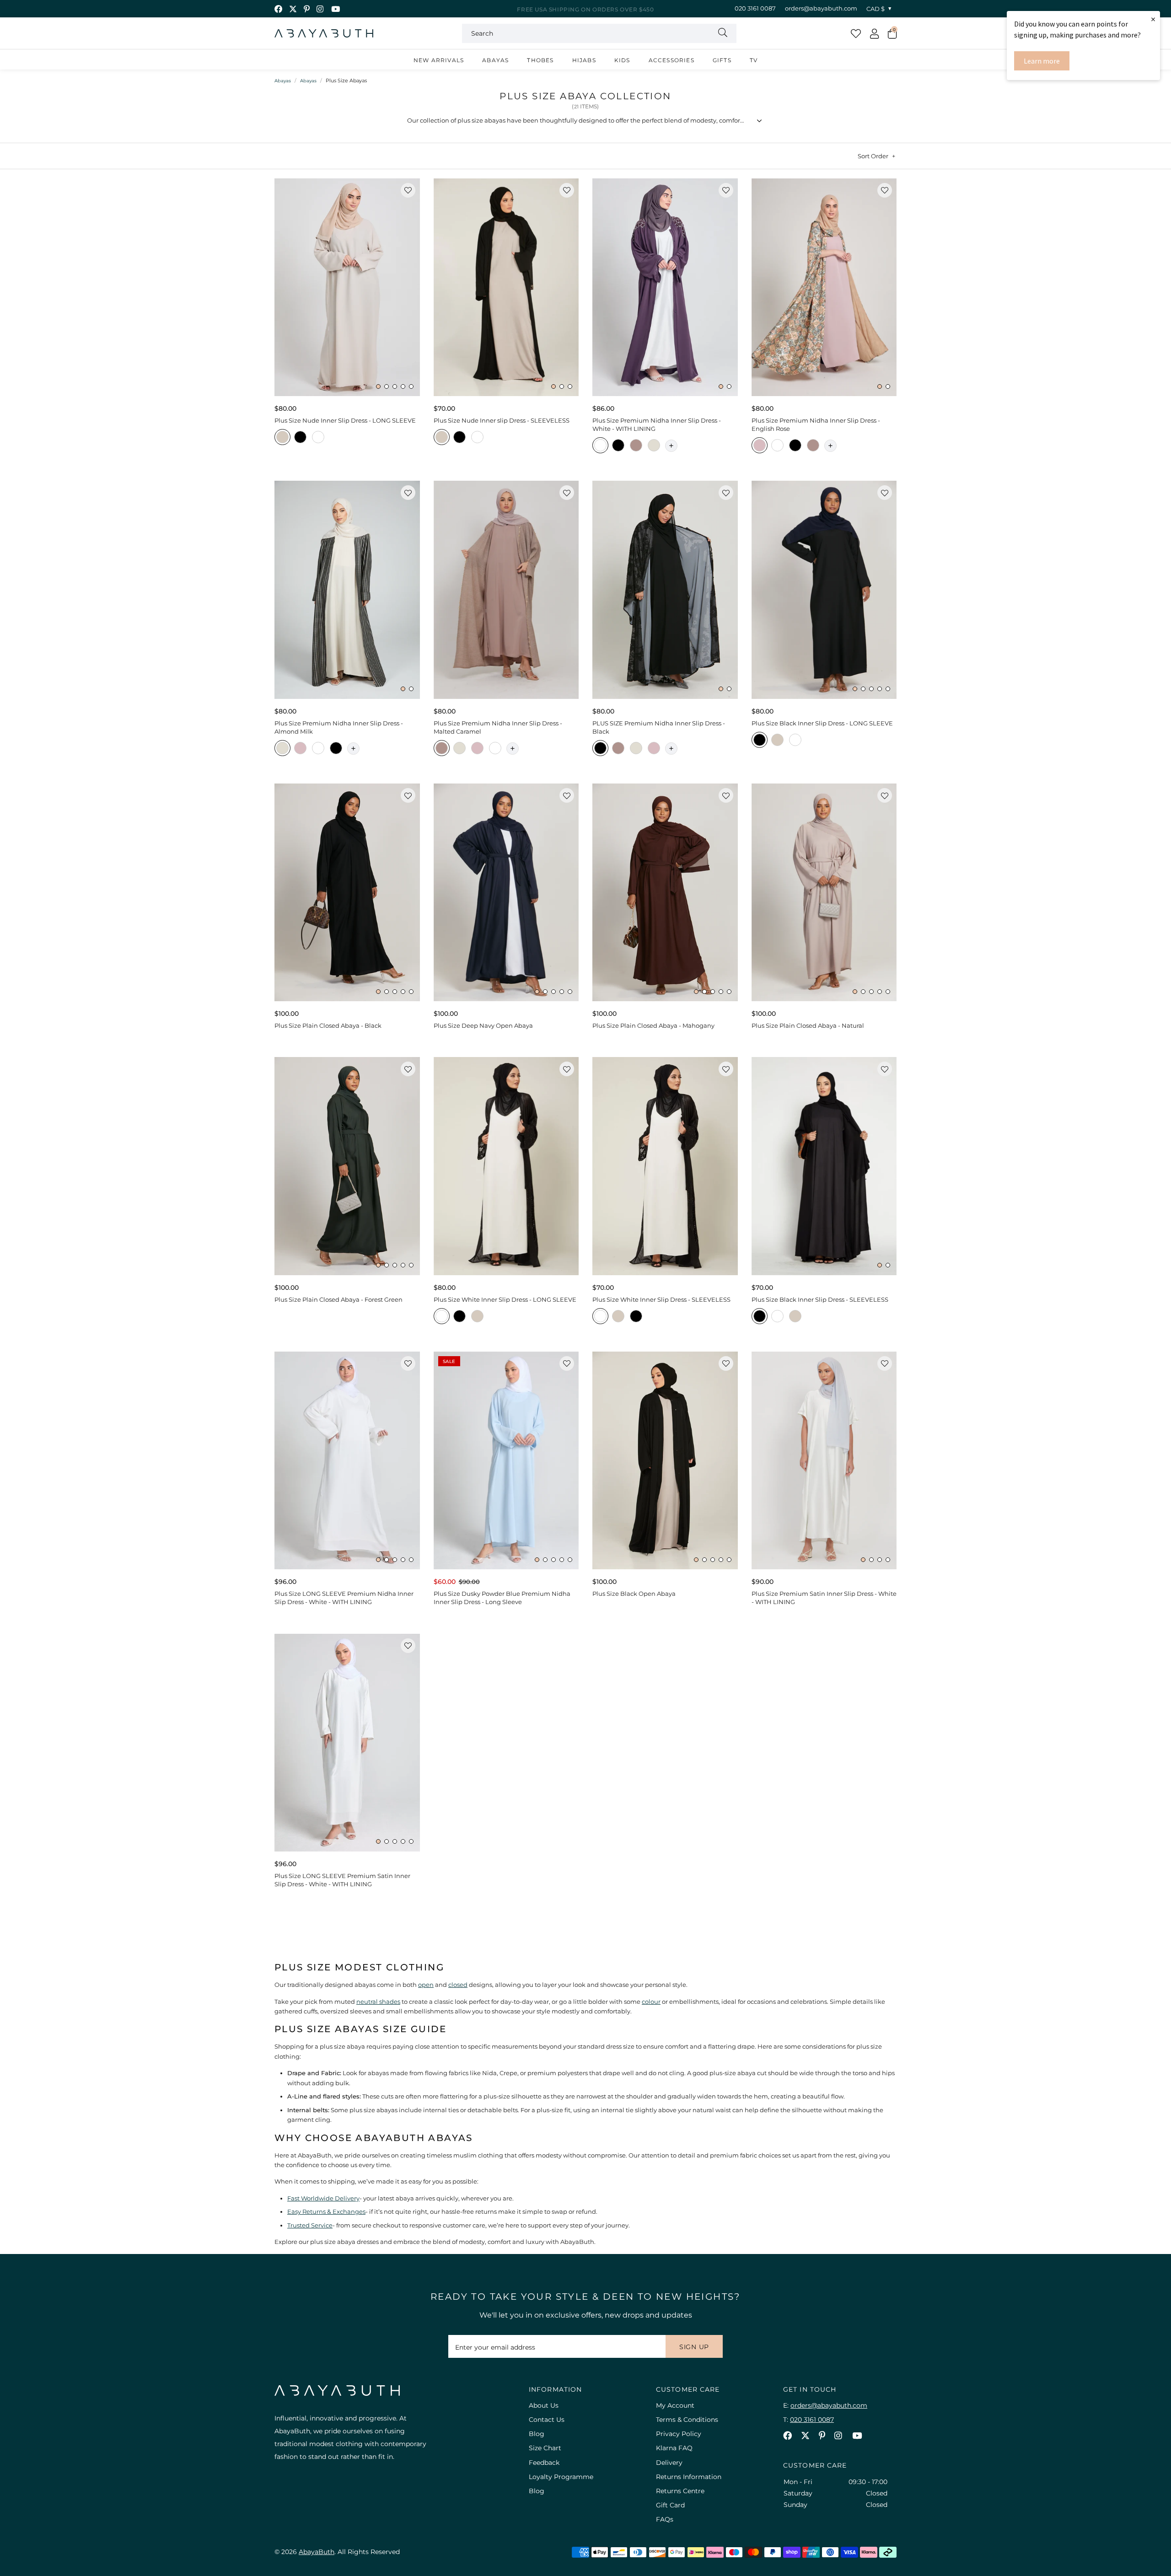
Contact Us (547, 2420)
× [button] (1153, 19)
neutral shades (378, 2002)
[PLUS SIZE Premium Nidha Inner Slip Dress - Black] (665, 590)
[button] (892, 33)
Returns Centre (680, 2491)
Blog (537, 2434)
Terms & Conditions (687, 2420)
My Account (675, 2405)
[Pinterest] (307, 9)
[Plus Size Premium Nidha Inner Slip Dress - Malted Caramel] (506, 590)
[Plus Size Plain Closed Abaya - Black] (347, 892)
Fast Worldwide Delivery (323, 2198)
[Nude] (282, 438)
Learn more (1042, 61)
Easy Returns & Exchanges (326, 2211)
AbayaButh (324, 33)
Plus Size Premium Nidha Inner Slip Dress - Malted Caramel (498, 727)
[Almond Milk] (654, 447)
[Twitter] (293, 9)
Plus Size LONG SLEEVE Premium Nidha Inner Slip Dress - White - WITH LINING (344, 1598)
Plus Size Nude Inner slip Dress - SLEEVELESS (502, 420)
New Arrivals (439, 60)
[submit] (723, 33)
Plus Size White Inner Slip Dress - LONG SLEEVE (505, 1299)
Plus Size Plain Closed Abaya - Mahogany (653, 1025)
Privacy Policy (679, 2434)
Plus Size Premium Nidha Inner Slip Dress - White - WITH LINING (657, 424)
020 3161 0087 (755, 8)
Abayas (495, 60)
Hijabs (584, 60)
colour (651, 2002)
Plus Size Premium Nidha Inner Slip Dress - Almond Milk (339, 727)
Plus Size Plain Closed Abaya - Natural (808, 1025)
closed (458, 1985)
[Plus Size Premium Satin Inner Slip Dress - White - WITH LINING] (824, 1460)
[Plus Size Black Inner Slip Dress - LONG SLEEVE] (824, 590)
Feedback (544, 2463)
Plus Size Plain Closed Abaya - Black (328, 1025)
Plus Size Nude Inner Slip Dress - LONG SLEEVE (345, 420)
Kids (622, 60)
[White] (318, 438)
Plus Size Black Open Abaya (634, 1594)
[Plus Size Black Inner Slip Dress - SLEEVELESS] (824, 1166)
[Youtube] (336, 9)
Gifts (722, 60)
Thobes (540, 60)
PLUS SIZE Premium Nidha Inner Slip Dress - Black (659, 727)
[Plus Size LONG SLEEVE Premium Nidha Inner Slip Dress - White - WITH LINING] (347, 1460)
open (426, 1985)
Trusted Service (310, 2225)
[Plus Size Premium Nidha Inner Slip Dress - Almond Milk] (347, 590)
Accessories (671, 60)
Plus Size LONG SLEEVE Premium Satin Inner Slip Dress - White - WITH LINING (342, 1880)
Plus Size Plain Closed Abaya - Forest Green (338, 1299)
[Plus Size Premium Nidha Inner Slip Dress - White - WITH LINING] (665, 287)
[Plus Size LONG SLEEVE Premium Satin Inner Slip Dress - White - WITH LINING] (347, 1743)
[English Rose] (760, 447)
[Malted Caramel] (636, 447)
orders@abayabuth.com (821, 8)
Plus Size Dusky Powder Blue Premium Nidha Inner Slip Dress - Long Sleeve (502, 1598)
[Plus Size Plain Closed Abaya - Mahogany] (665, 892)
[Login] (874, 33)
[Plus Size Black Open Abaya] (665, 1460)
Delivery (669, 2463)
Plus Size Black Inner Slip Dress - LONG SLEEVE (822, 723)
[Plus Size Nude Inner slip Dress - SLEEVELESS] (506, 287)
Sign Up (694, 2347)
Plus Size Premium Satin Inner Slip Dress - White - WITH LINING (824, 1598)
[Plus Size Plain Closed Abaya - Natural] (824, 892)
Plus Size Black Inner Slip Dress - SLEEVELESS (820, 1299)
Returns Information (689, 2477)
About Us (544, 2405)
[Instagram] (320, 9)
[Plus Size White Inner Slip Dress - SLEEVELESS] (665, 1166)
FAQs (665, 2519)
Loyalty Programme (561, 2477)
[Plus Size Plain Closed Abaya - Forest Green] (347, 1166)
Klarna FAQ (674, 2448)
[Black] (300, 438)
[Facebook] (278, 9)
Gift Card (670, 2505)
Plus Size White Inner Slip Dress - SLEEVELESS (661, 1299)
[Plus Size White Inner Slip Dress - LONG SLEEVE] (506, 1166)
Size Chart (545, 2448)
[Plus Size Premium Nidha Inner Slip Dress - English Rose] (824, 287)
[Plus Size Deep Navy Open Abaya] (506, 892)
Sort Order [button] (873, 156)
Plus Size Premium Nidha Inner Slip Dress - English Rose (816, 424)
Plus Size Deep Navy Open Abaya (483, 1025)
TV (754, 60)
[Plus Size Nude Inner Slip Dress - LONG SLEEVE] (347, 287)
